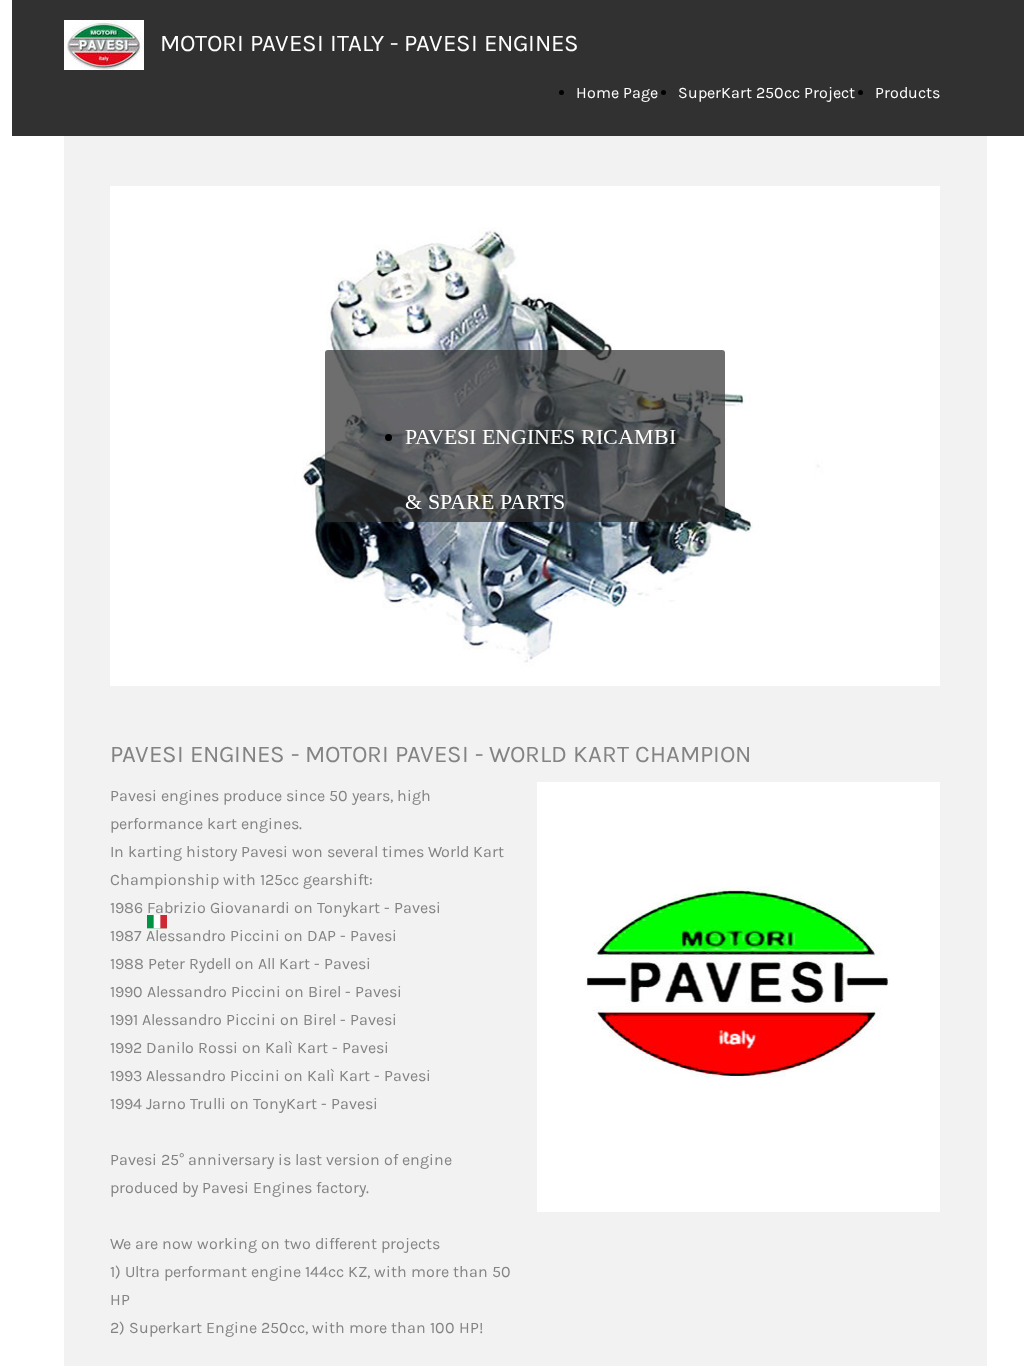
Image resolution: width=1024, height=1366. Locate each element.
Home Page (617, 92)
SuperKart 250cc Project (766, 92)
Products (907, 92)
